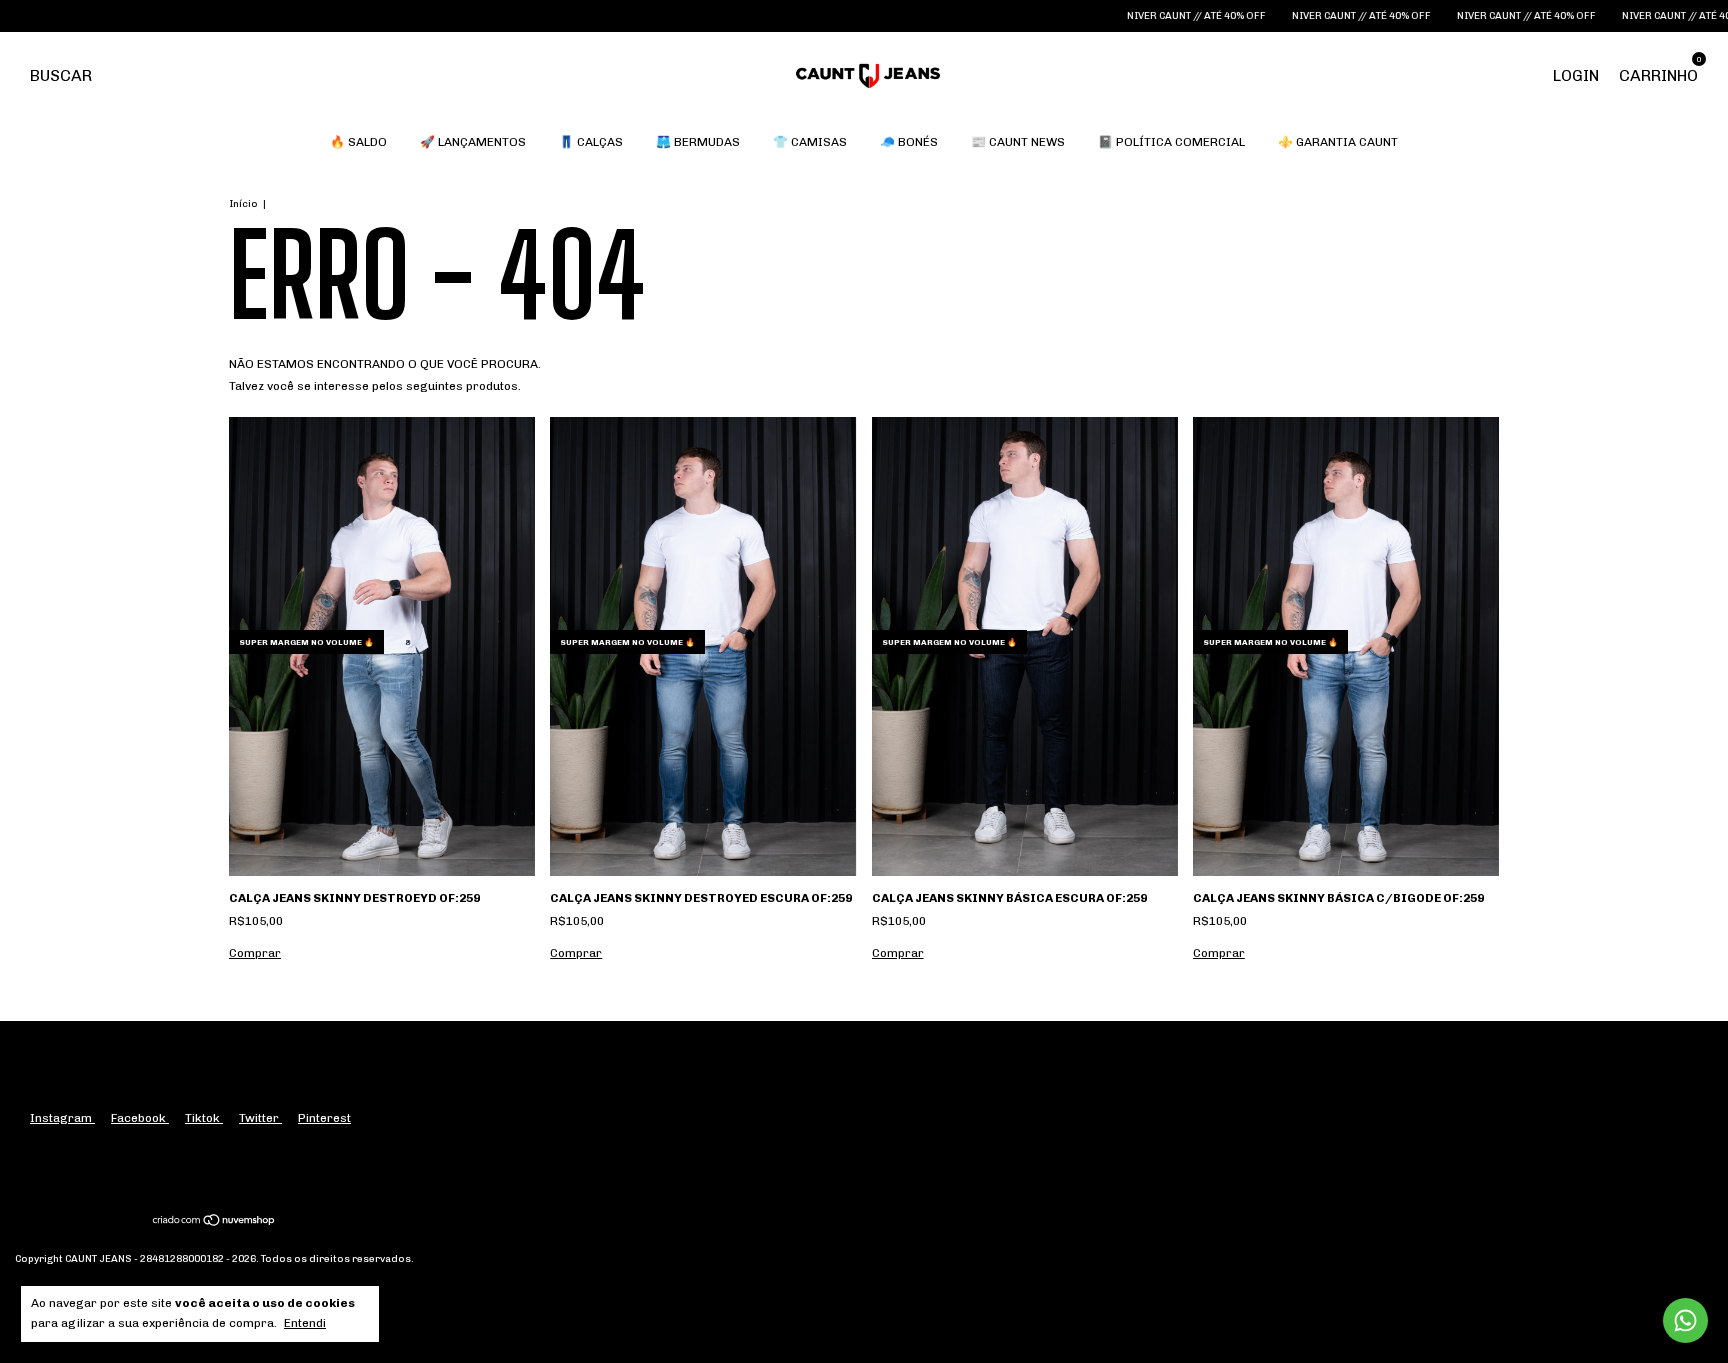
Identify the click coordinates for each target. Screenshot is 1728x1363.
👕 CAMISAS (810, 142)
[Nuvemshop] (214, 1223)
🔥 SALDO (358, 142)
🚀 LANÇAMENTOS (473, 142)
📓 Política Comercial (1171, 142)
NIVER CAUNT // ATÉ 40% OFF (1125, 16)
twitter (260, 1118)
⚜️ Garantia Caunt (1338, 142)
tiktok (204, 1118)
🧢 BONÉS (909, 142)
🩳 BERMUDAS (698, 142)
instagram (62, 1118)
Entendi (305, 1323)
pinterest (324, 1118)
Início (243, 204)
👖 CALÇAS (591, 142)
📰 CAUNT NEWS (1018, 142)
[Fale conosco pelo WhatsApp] (1685, 1320)
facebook (140, 1118)
